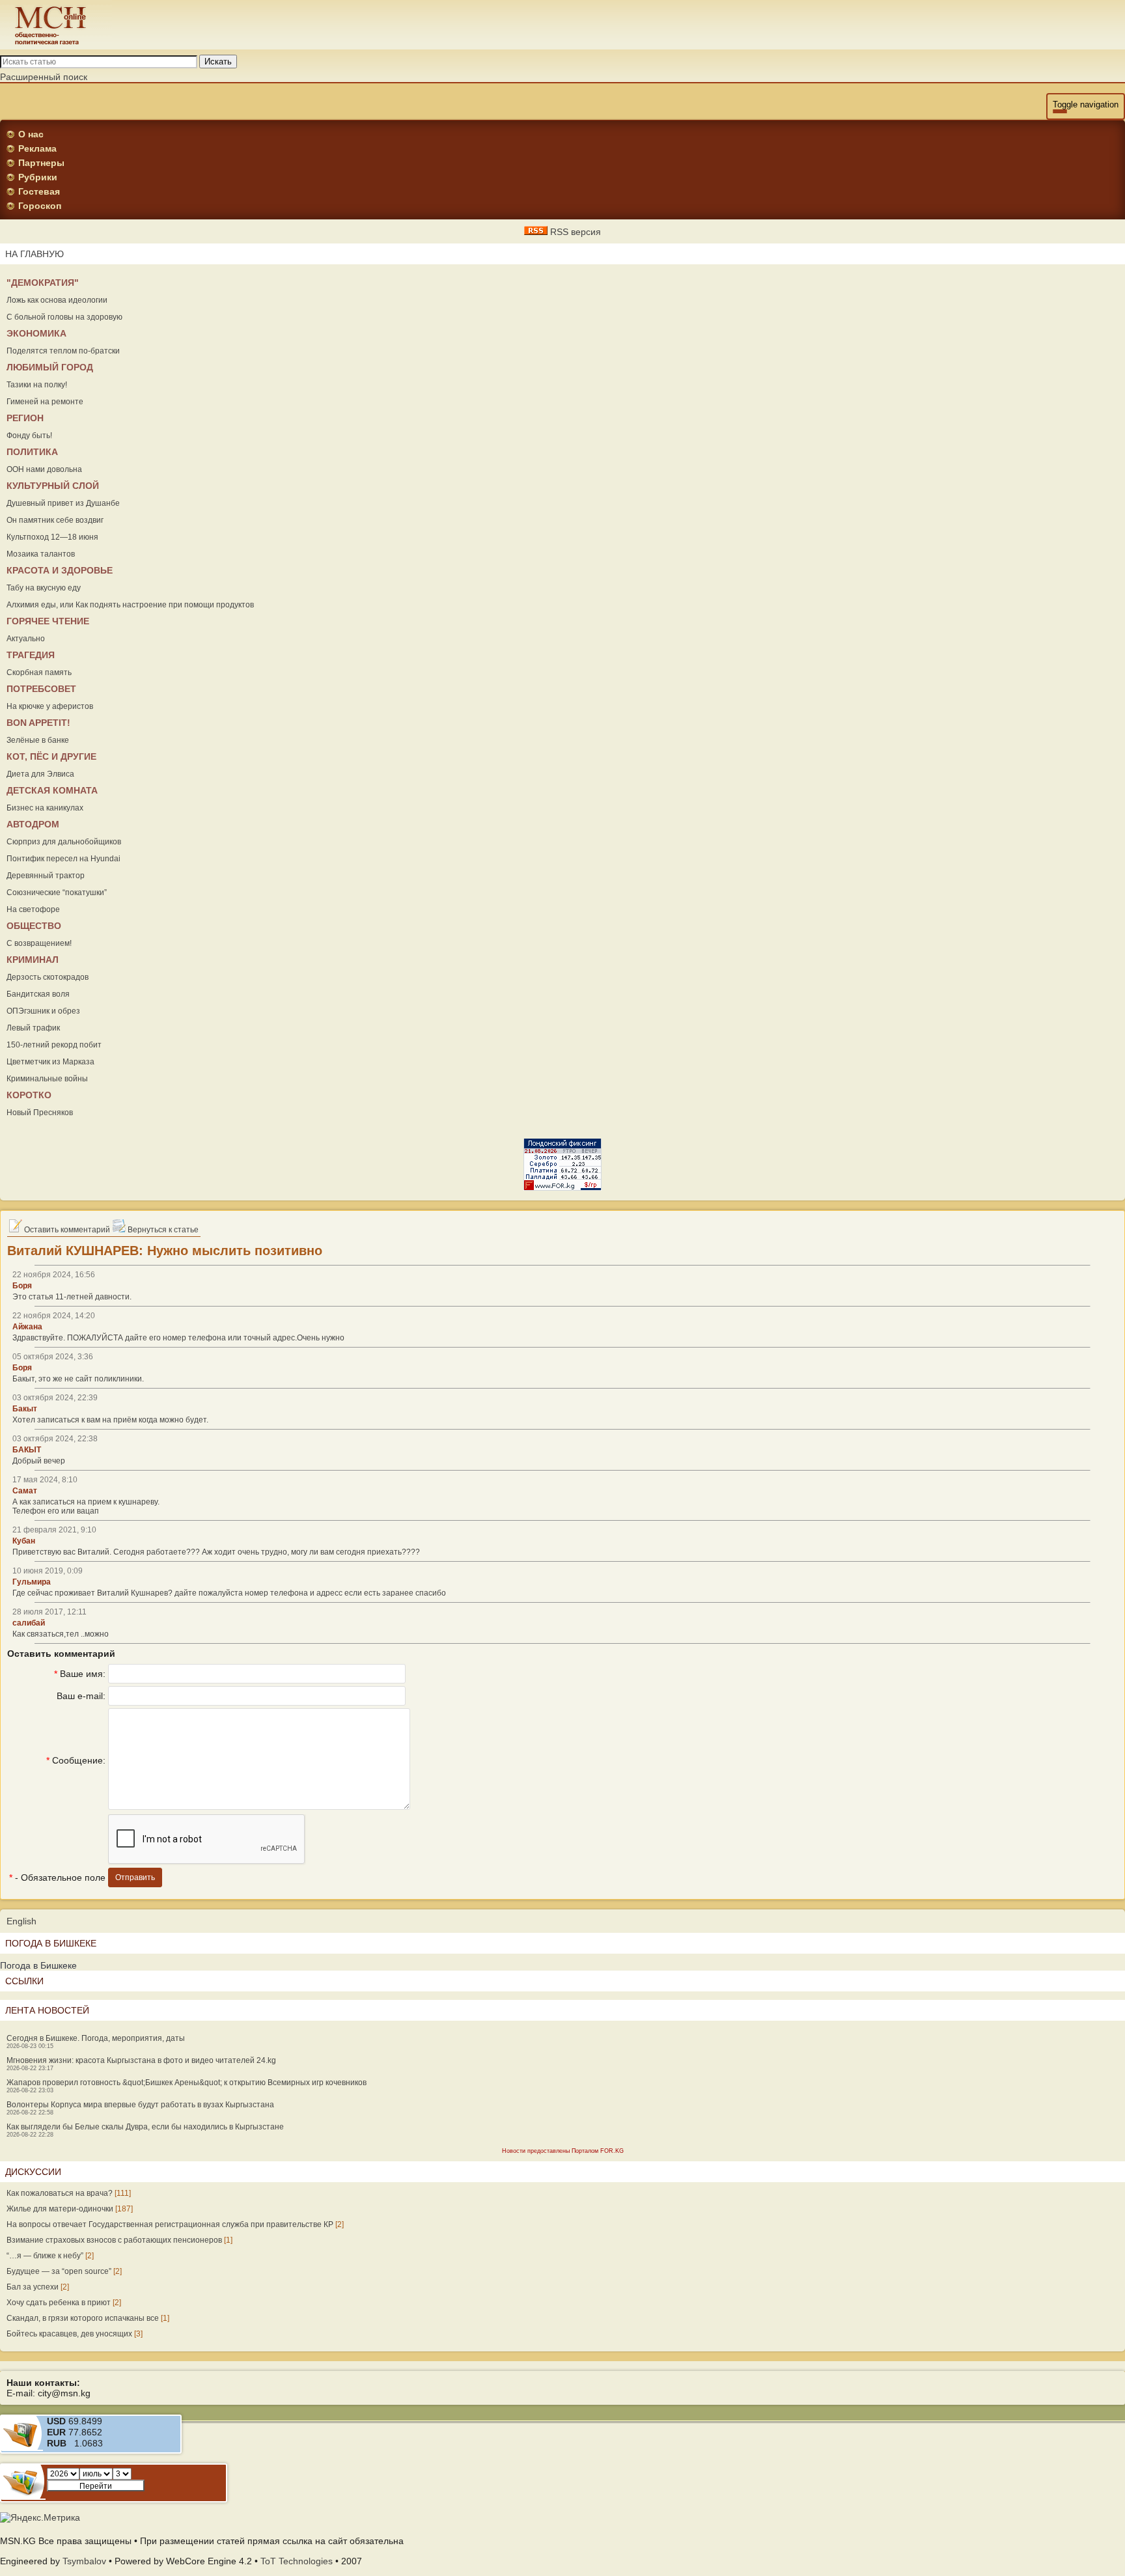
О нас (31, 134)
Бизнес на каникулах (45, 808)
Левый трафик (33, 1028)
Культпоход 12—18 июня (52, 537)
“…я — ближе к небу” (45, 2256)
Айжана (27, 1327)
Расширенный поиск (44, 77)
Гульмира (32, 1582)
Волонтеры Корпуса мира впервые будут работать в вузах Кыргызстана (140, 2105)
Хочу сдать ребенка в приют (59, 2303)
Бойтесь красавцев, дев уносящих (69, 2334)
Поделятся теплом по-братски (63, 351)
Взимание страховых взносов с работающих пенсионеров (114, 2240)
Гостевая (39, 191)
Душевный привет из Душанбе (63, 503)
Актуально (26, 639)
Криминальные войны (47, 1079)
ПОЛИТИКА (32, 452)
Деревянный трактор (46, 876)
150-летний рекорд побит (54, 1045)
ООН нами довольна (44, 469)
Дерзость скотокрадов (48, 977)
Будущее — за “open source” (59, 2271)
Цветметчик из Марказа (50, 1062)
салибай (29, 1623)
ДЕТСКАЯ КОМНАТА (52, 790)
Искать (218, 62)
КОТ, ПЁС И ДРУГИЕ (51, 756)
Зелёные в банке (38, 740)
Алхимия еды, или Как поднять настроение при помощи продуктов (130, 605)
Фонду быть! (29, 436)
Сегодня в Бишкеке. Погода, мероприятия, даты (96, 2038)
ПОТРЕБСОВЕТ (41, 689)
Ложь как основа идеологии (57, 300)
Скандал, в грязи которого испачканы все (83, 2318)
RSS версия (574, 232)
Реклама (37, 148)
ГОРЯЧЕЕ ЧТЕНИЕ (48, 621)
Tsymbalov (84, 2561)
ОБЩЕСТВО (34, 926)
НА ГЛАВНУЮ (35, 254)
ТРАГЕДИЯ (31, 655)
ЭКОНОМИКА (36, 333)
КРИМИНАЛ (33, 960)
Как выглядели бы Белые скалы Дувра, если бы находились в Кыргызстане (145, 2127)
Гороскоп (40, 206)
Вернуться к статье (162, 1230)
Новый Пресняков (40, 1113)
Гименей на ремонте (45, 402)
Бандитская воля (38, 994)
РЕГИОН (25, 418)
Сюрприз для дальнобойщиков (64, 842)
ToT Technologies (297, 2561)
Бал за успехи (33, 2287)
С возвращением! (39, 943)
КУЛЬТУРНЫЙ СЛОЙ (53, 486)
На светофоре (33, 909)
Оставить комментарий (66, 1230)
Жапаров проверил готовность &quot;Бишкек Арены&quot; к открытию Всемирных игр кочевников (187, 2083)
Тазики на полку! (37, 385)
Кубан (24, 1541)
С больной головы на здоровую (64, 317)
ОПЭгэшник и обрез (43, 1011)
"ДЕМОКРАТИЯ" (43, 283)
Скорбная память (39, 672)
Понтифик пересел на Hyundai (63, 859)
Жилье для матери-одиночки (60, 2209)
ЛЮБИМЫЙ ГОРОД (50, 367)
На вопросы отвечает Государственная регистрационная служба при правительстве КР (170, 2224)
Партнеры (41, 163)
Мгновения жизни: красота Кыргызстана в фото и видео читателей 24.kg (141, 2060)
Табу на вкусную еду (44, 588)
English (21, 1921)
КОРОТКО (29, 1095)
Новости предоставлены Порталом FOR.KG (563, 2151)
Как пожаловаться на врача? (60, 2193)
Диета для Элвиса (40, 774)
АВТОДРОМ (33, 824)
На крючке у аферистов (50, 706)
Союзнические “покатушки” (57, 893)
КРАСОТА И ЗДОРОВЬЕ (60, 570)
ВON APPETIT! (38, 723)
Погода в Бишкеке (38, 1965)
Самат (25, 1491)
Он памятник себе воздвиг (55, 520)
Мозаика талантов (41, 554)
